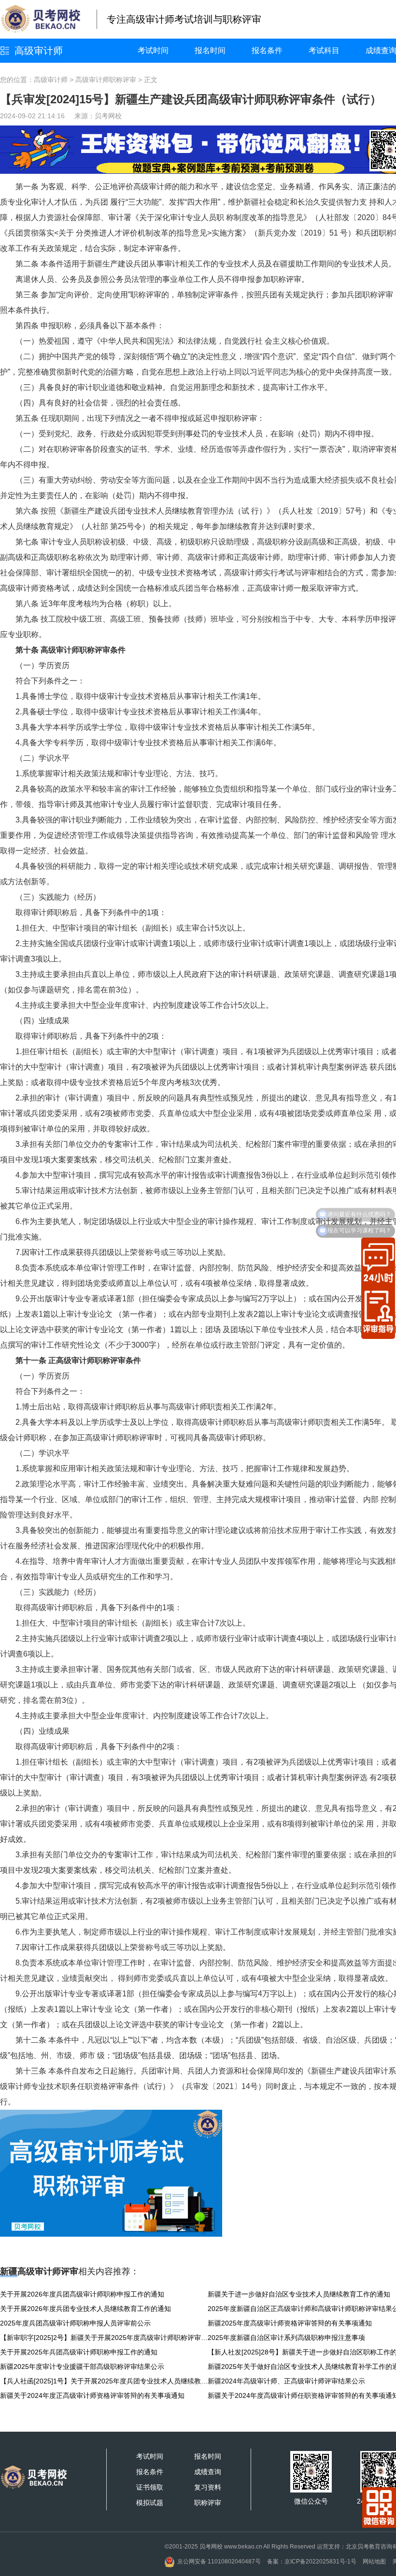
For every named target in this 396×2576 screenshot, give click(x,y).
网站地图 (374, 2562)
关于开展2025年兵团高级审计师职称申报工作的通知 (79, 2352)
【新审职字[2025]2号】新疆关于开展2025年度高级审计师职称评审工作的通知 (104, 2338)
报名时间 (210, 50)
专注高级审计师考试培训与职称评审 (184, 19)
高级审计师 (39, 51)
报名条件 (267, 50)
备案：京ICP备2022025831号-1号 (312, 2562)
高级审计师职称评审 (106, 80)
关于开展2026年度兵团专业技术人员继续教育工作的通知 (85, 2309)
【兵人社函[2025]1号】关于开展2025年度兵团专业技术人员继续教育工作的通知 (104, 2381)
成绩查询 (208, 2472)
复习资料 (208, 2487)
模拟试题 (150, 2503)
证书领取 (150, 2487)
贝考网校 (108, 116)
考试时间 (153, 50)
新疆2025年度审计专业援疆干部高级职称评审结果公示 (82, 2367)
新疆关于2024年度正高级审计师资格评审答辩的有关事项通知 (92, 2395)
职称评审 (208, 2503)
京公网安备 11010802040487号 (219, 2562)
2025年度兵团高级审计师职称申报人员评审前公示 (75, 2323)
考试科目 (324, 50)
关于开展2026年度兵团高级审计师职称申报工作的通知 (82, 2294)
